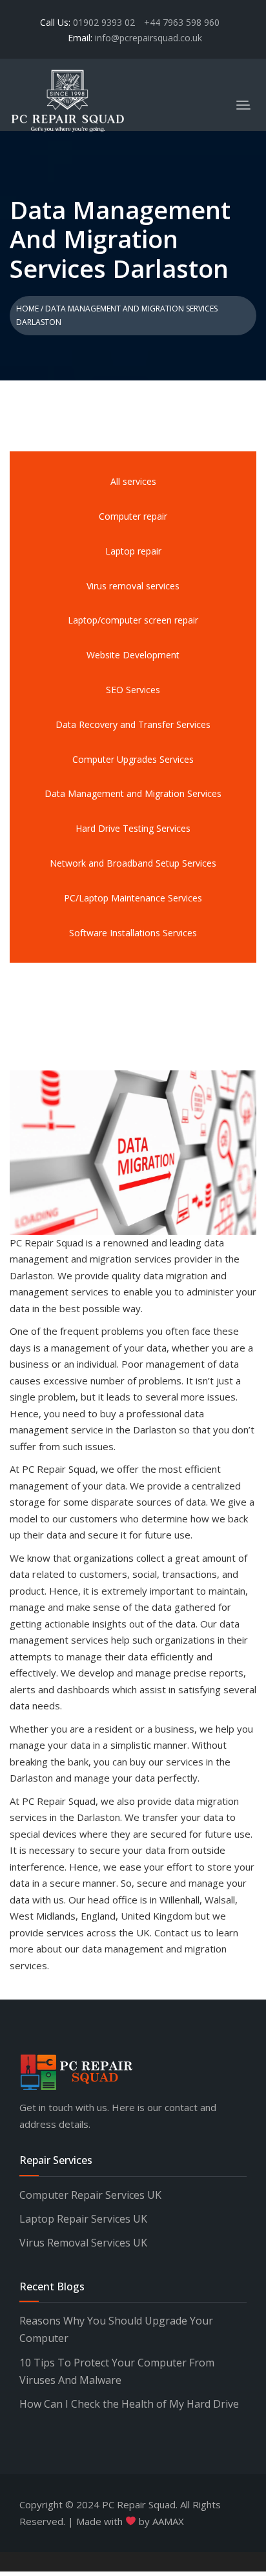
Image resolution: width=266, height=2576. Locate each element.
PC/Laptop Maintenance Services (133, 898)
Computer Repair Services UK (90, 2195)
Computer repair (133, 516)
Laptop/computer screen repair (133, 620)
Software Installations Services (133, 933)
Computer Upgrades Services (133, 759)
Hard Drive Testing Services (133, 828)
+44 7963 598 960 (182, 22)
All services (133, 481)
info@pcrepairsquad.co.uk (148, 38)
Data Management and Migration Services (133, 793)
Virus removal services (133, 586)
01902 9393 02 (105, 22)
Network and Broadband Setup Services (133, 863)
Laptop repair (133, 551)
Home (27, 309)
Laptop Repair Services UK (83, 2219)
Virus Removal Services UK (83, 2243)
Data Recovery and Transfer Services (133, 724)
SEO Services (133, 690)
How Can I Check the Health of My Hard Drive (129, 2404)
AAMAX (168, 2521)
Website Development (133, 655)
